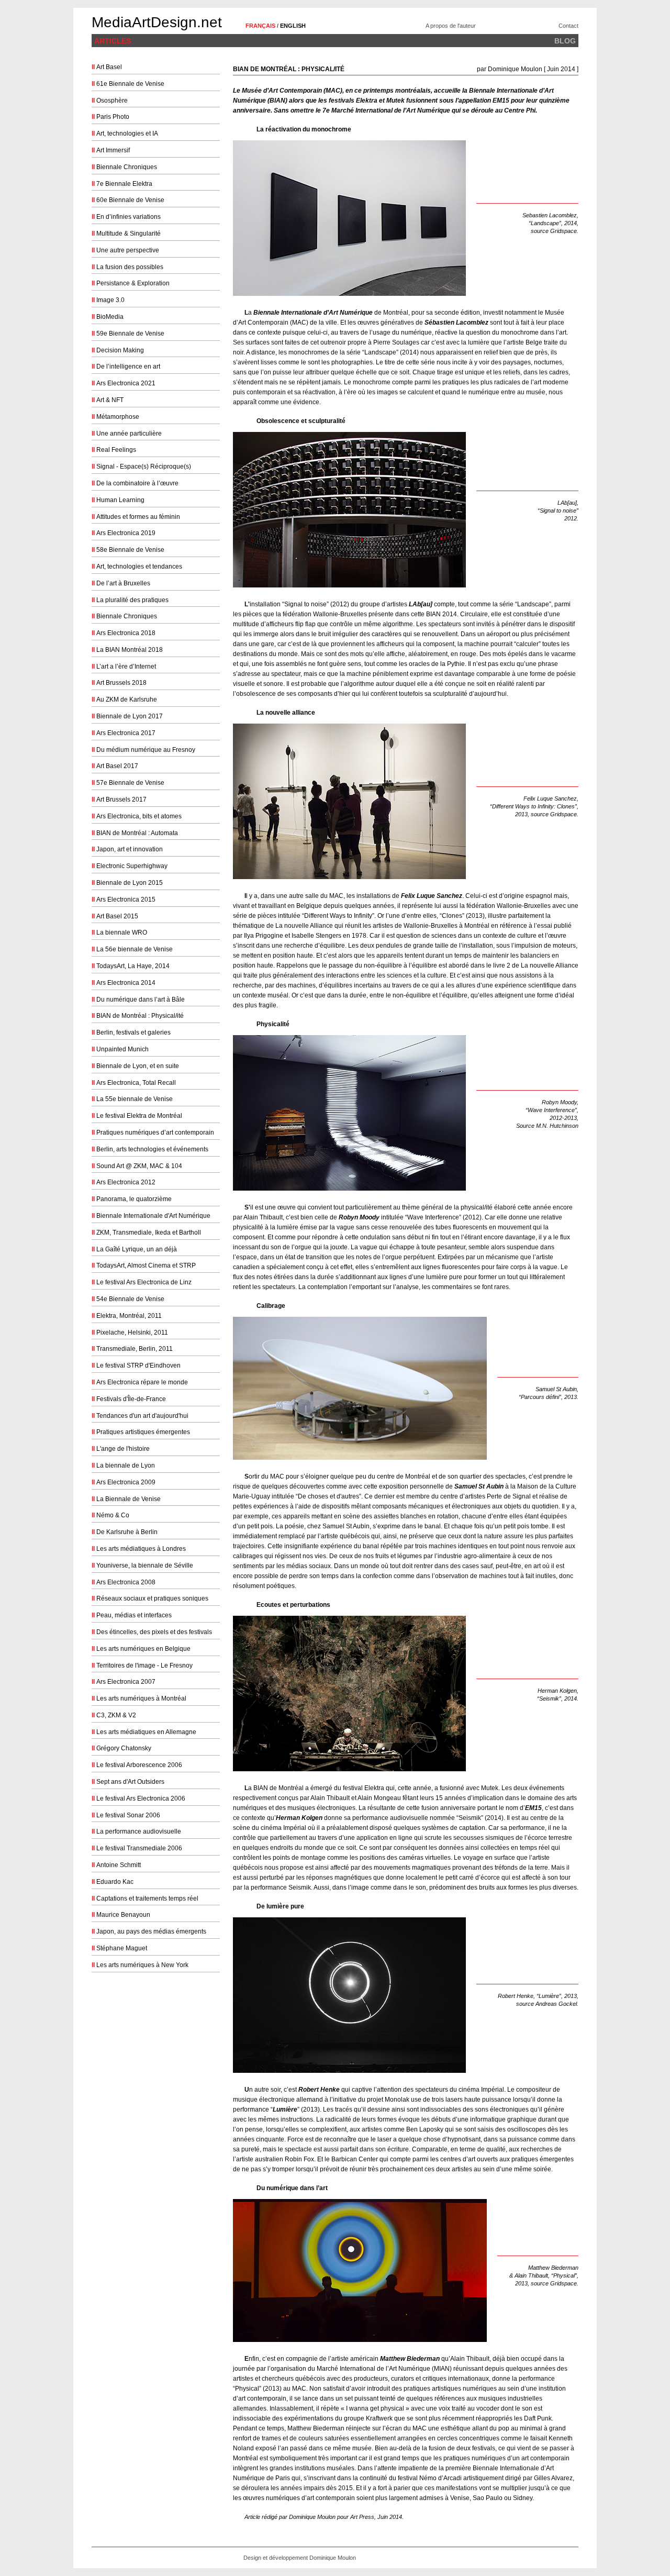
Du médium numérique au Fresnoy (146, 750)
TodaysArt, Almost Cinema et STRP (146, 1265)
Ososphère (112, 101)
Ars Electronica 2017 (126, 733)
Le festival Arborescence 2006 (139, 1765)
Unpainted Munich (122, 1049)
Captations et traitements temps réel (147, 1898)
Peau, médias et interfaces (134, 1615)
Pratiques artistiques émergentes (143, 1432)
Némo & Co (113, 1515)
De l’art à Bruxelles (123, 583)
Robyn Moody (359, 1217)
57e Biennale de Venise (130, 783)
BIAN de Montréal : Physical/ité (140, 1016)
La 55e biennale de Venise (135, 1099)
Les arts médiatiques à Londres (141, 1549)
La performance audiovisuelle (139, 1831)
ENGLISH (293, 26)
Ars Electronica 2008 (126, 1582)
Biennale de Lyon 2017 (130, 716)
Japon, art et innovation (130, 849)
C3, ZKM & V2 (116, 1715)
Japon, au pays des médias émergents (151, 1931)
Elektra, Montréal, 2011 (129, 1316)
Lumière (285, 2109)
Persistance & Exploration (133, 283)
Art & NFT (110, 400)
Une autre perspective (128, 250)
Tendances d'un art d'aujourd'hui (142, 1416)
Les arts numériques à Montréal (141, 1698)
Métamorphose (118, 417)
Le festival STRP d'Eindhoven (138, 1365)
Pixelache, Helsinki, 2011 (132, 1333)
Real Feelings (116, 450)
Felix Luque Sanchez (432, 896)
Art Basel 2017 (117, 766)
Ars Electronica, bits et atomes (139, 816)
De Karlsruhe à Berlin (127, 1532)
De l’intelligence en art (128, 367)
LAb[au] (421, 604)
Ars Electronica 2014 (126, 983)
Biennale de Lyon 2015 (130, 883)
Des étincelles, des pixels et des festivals (154, 1632)
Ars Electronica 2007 (126, 1682)
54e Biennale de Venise (130, 1299)
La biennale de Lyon (126, 1465)
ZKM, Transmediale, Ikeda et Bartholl (149, 1233)
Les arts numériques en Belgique (143, 1649)
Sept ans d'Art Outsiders (130, 1782)
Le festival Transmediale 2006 (139, 1848)
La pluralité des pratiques (132, 600)
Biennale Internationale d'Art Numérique (153, 1216)
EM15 (533, 1808)
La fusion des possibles (130, 267)
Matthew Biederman (410, 2359)
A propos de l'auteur (451, 26)
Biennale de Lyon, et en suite (138, 1066)
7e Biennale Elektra (124, 184)
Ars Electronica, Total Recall (136, 1083)
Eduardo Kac (115, 1882)
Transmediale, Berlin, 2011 (135, 1349)
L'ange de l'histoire (123, 1449)
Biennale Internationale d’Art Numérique (313, 313)
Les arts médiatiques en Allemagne (146, 1732)
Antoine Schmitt (119, 1865)
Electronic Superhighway (132, 866)
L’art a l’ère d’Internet (126, 667)
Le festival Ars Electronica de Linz (144, 1282)
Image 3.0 (110, 300)
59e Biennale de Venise (130, 334)
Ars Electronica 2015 (126, 900)
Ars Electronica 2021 (126, 383)
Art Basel (109, 67)
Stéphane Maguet (122, 1948)
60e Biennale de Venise (130, 200)
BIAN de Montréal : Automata (137, 833)
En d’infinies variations (129, 217)
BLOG (565, 41)
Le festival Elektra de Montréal (139, 1116)
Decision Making (120, 350)
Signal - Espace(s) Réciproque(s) (144, 467)
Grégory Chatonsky (124, 1748)
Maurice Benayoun (123, 1915)
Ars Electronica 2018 (126, 633)
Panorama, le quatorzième (134, 1199)
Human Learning (120, 500)
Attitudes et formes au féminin (138, 517)
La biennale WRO (122, 932)
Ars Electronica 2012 (126, 1182)
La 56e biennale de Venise (135, 949)
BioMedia (110, 317)
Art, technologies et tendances (139, 567)
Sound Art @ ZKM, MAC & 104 (139, 1166)
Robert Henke (319, 2090)
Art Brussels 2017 (121, 800)
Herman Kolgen (299, 1818)
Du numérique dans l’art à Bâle (141, 1000)
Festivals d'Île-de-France (131, 1399)
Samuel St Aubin (479, 1486)
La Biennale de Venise (129, 1499)
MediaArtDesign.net (157, 22)
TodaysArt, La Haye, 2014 (133, 966)
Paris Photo (113, 117)
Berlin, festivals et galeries (133, 1032)
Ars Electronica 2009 (126, 1482)
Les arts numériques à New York (142, 1965)
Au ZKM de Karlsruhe (127, 699)
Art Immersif (113, 150)
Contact (568, 26)
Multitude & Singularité (129, 234)
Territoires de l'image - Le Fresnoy (144, 1665)
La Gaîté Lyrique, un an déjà (137, 1249)
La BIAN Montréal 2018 (130, 650)
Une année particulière (129, 434)
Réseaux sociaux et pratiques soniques (152, 1598)
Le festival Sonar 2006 (128, 1815)
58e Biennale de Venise (130, 550)
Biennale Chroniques (127, 167)
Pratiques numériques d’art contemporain (155, 1132)
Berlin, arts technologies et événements (152, 1149)
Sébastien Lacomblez (456, 323)
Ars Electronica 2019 (126, 533)
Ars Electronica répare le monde (142, 1382)
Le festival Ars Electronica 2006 (141, 1798)
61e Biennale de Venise (130, 84)
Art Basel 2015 (117, 916)
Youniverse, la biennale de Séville (145, 1565)
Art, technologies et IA (127, 134)
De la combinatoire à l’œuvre (137, 483)
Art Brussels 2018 (121, 683)
